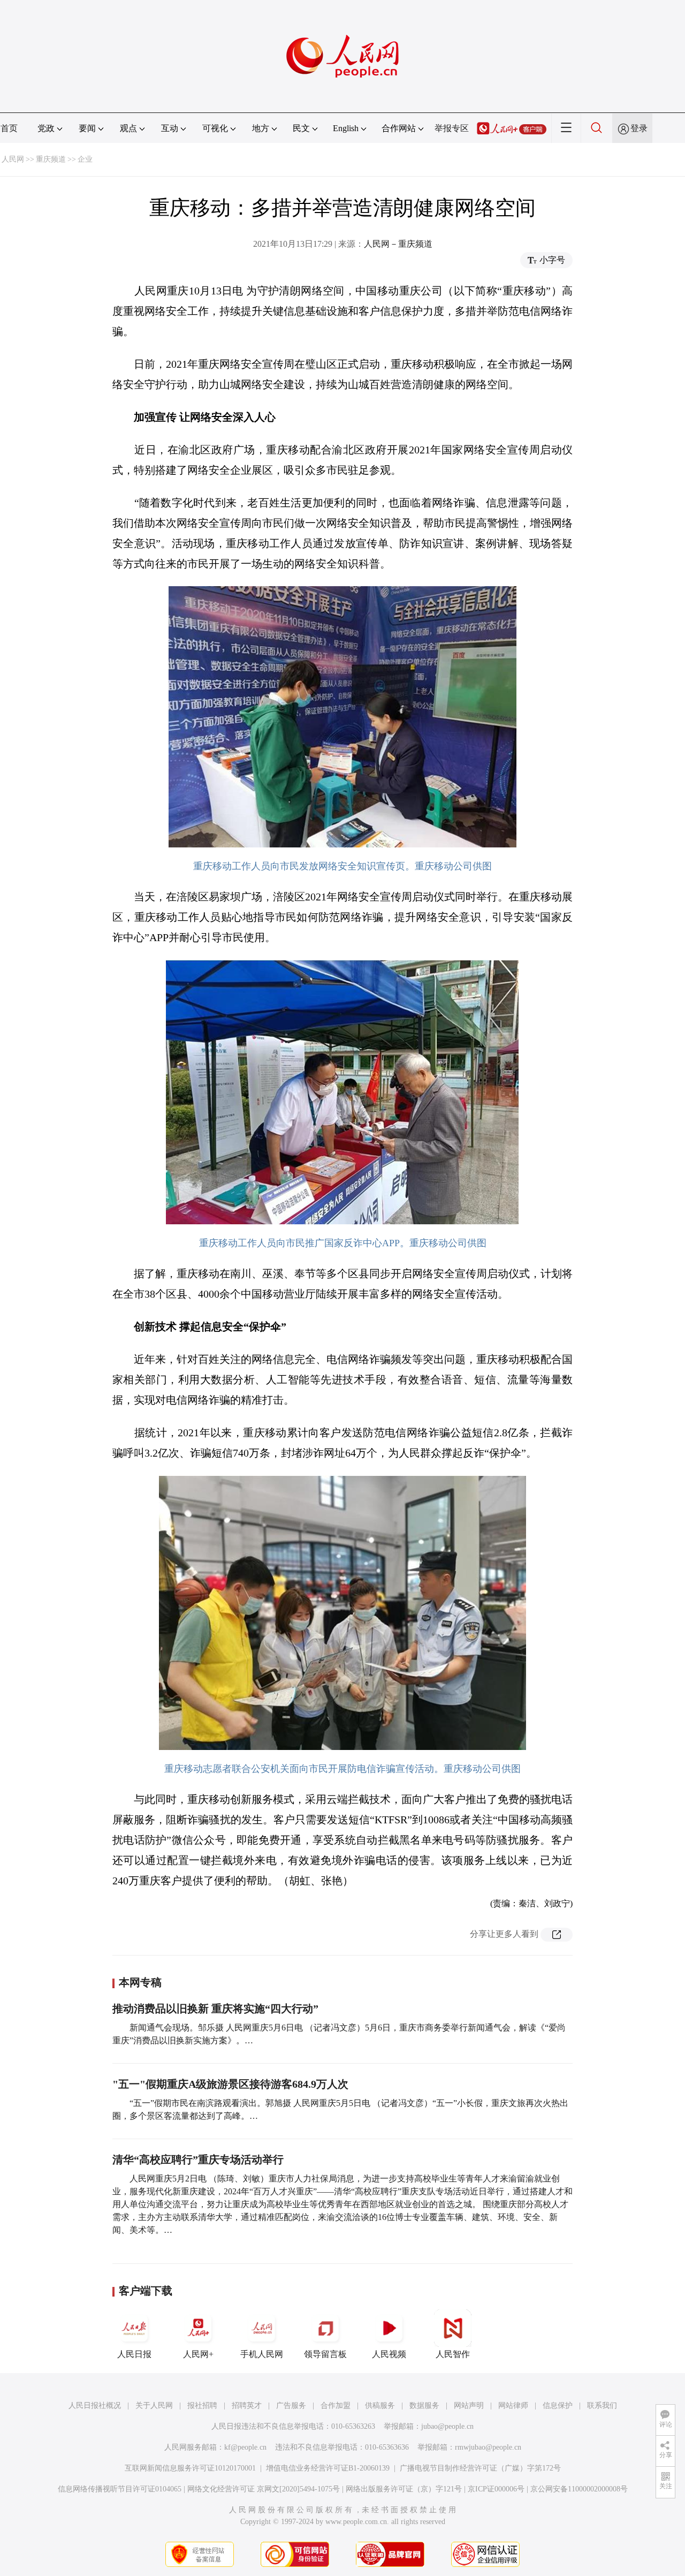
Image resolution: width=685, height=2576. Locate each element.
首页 (9, 128)
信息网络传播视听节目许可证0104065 (120, 2489)
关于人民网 (154, 2405)
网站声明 (469, 2405)
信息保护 (558, 2405)
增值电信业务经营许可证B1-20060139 (328, 2468)
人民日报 (134, 2354)
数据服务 (424, 2405)
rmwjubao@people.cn (488, 2447)
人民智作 (453, 2354)
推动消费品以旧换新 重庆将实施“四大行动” (215, 2009)
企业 (85, 159)
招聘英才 (247, 2405)
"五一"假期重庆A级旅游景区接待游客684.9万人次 (230, 2084)
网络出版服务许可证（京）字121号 (404, 2489)
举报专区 (452, 128)
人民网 (13, 159)
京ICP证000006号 (496, 2489)
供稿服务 (380, 2405)
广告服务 (291, 2405)
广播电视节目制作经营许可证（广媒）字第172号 (480, 2468)
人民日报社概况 (95, 2405)
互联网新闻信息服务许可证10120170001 (190, 2468)
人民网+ (198, 2354)
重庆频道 (51, 159)
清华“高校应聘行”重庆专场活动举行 (198, 2160)
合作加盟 (336, 2405)
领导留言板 (325, 2354)
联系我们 (602, 2405)
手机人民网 (262, 2354)
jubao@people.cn (447, 2426)
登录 (639, 128)
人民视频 (389, 2354)
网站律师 (513, 2405)
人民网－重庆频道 (398, 244)
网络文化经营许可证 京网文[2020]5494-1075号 (264, 2489)
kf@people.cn (245, 2447)
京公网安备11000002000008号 (579, 2489)
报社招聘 (202, 2405)
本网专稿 (140, 1982)
